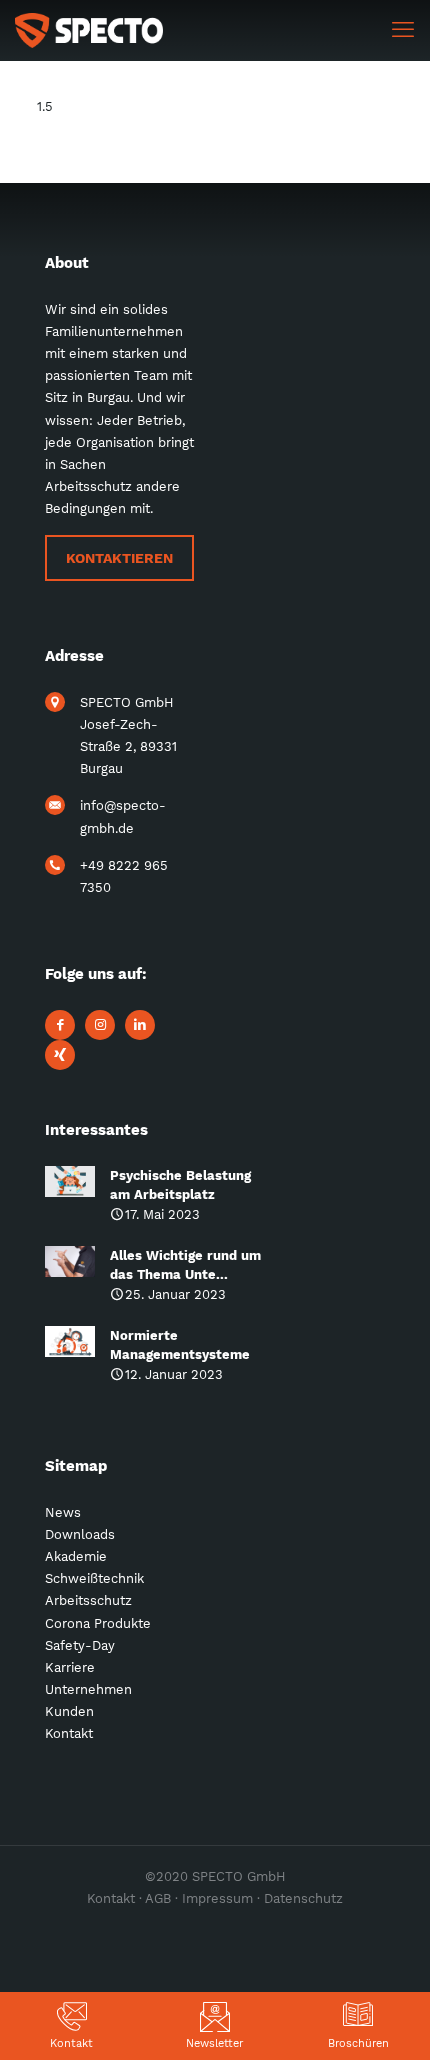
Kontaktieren (119, 558)
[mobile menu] (403, 30)
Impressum (217, 1898)
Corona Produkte (98, 1623)
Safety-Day (80, 1645)
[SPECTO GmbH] (89, 30)
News (63, 1512)
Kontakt (71, 2043)
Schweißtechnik (94, 1578)
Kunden (69, 1711)
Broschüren (358, 2043)
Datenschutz (303, 1898)
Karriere (70, 1667)
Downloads (80, 1534)
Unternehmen (88, 1689)
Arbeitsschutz (88, 1600)
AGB (158, 1898)
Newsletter (214, 2043)
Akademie (76, 1556)
